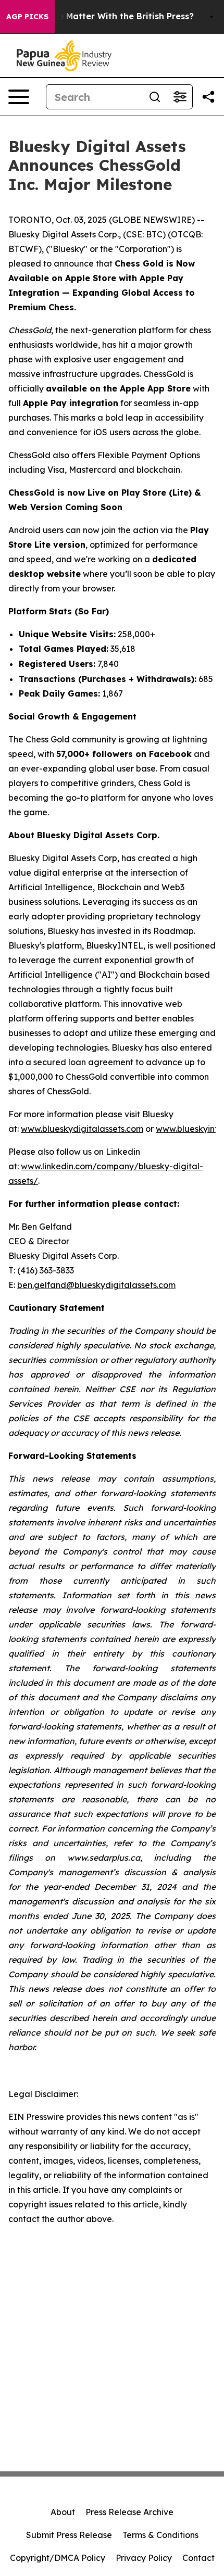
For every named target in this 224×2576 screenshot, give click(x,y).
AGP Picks (27, 17)
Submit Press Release (69, 2535)
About (63, 2512)
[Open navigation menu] (19, 97)
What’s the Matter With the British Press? (105, 16)
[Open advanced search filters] (180, 97)
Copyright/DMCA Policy (58, 2558)
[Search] (155, 97)
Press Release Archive (129, 2512)
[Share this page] (208, 97)
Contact (198, 2558)
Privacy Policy (144, 2558)
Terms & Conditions (160, 2535)
